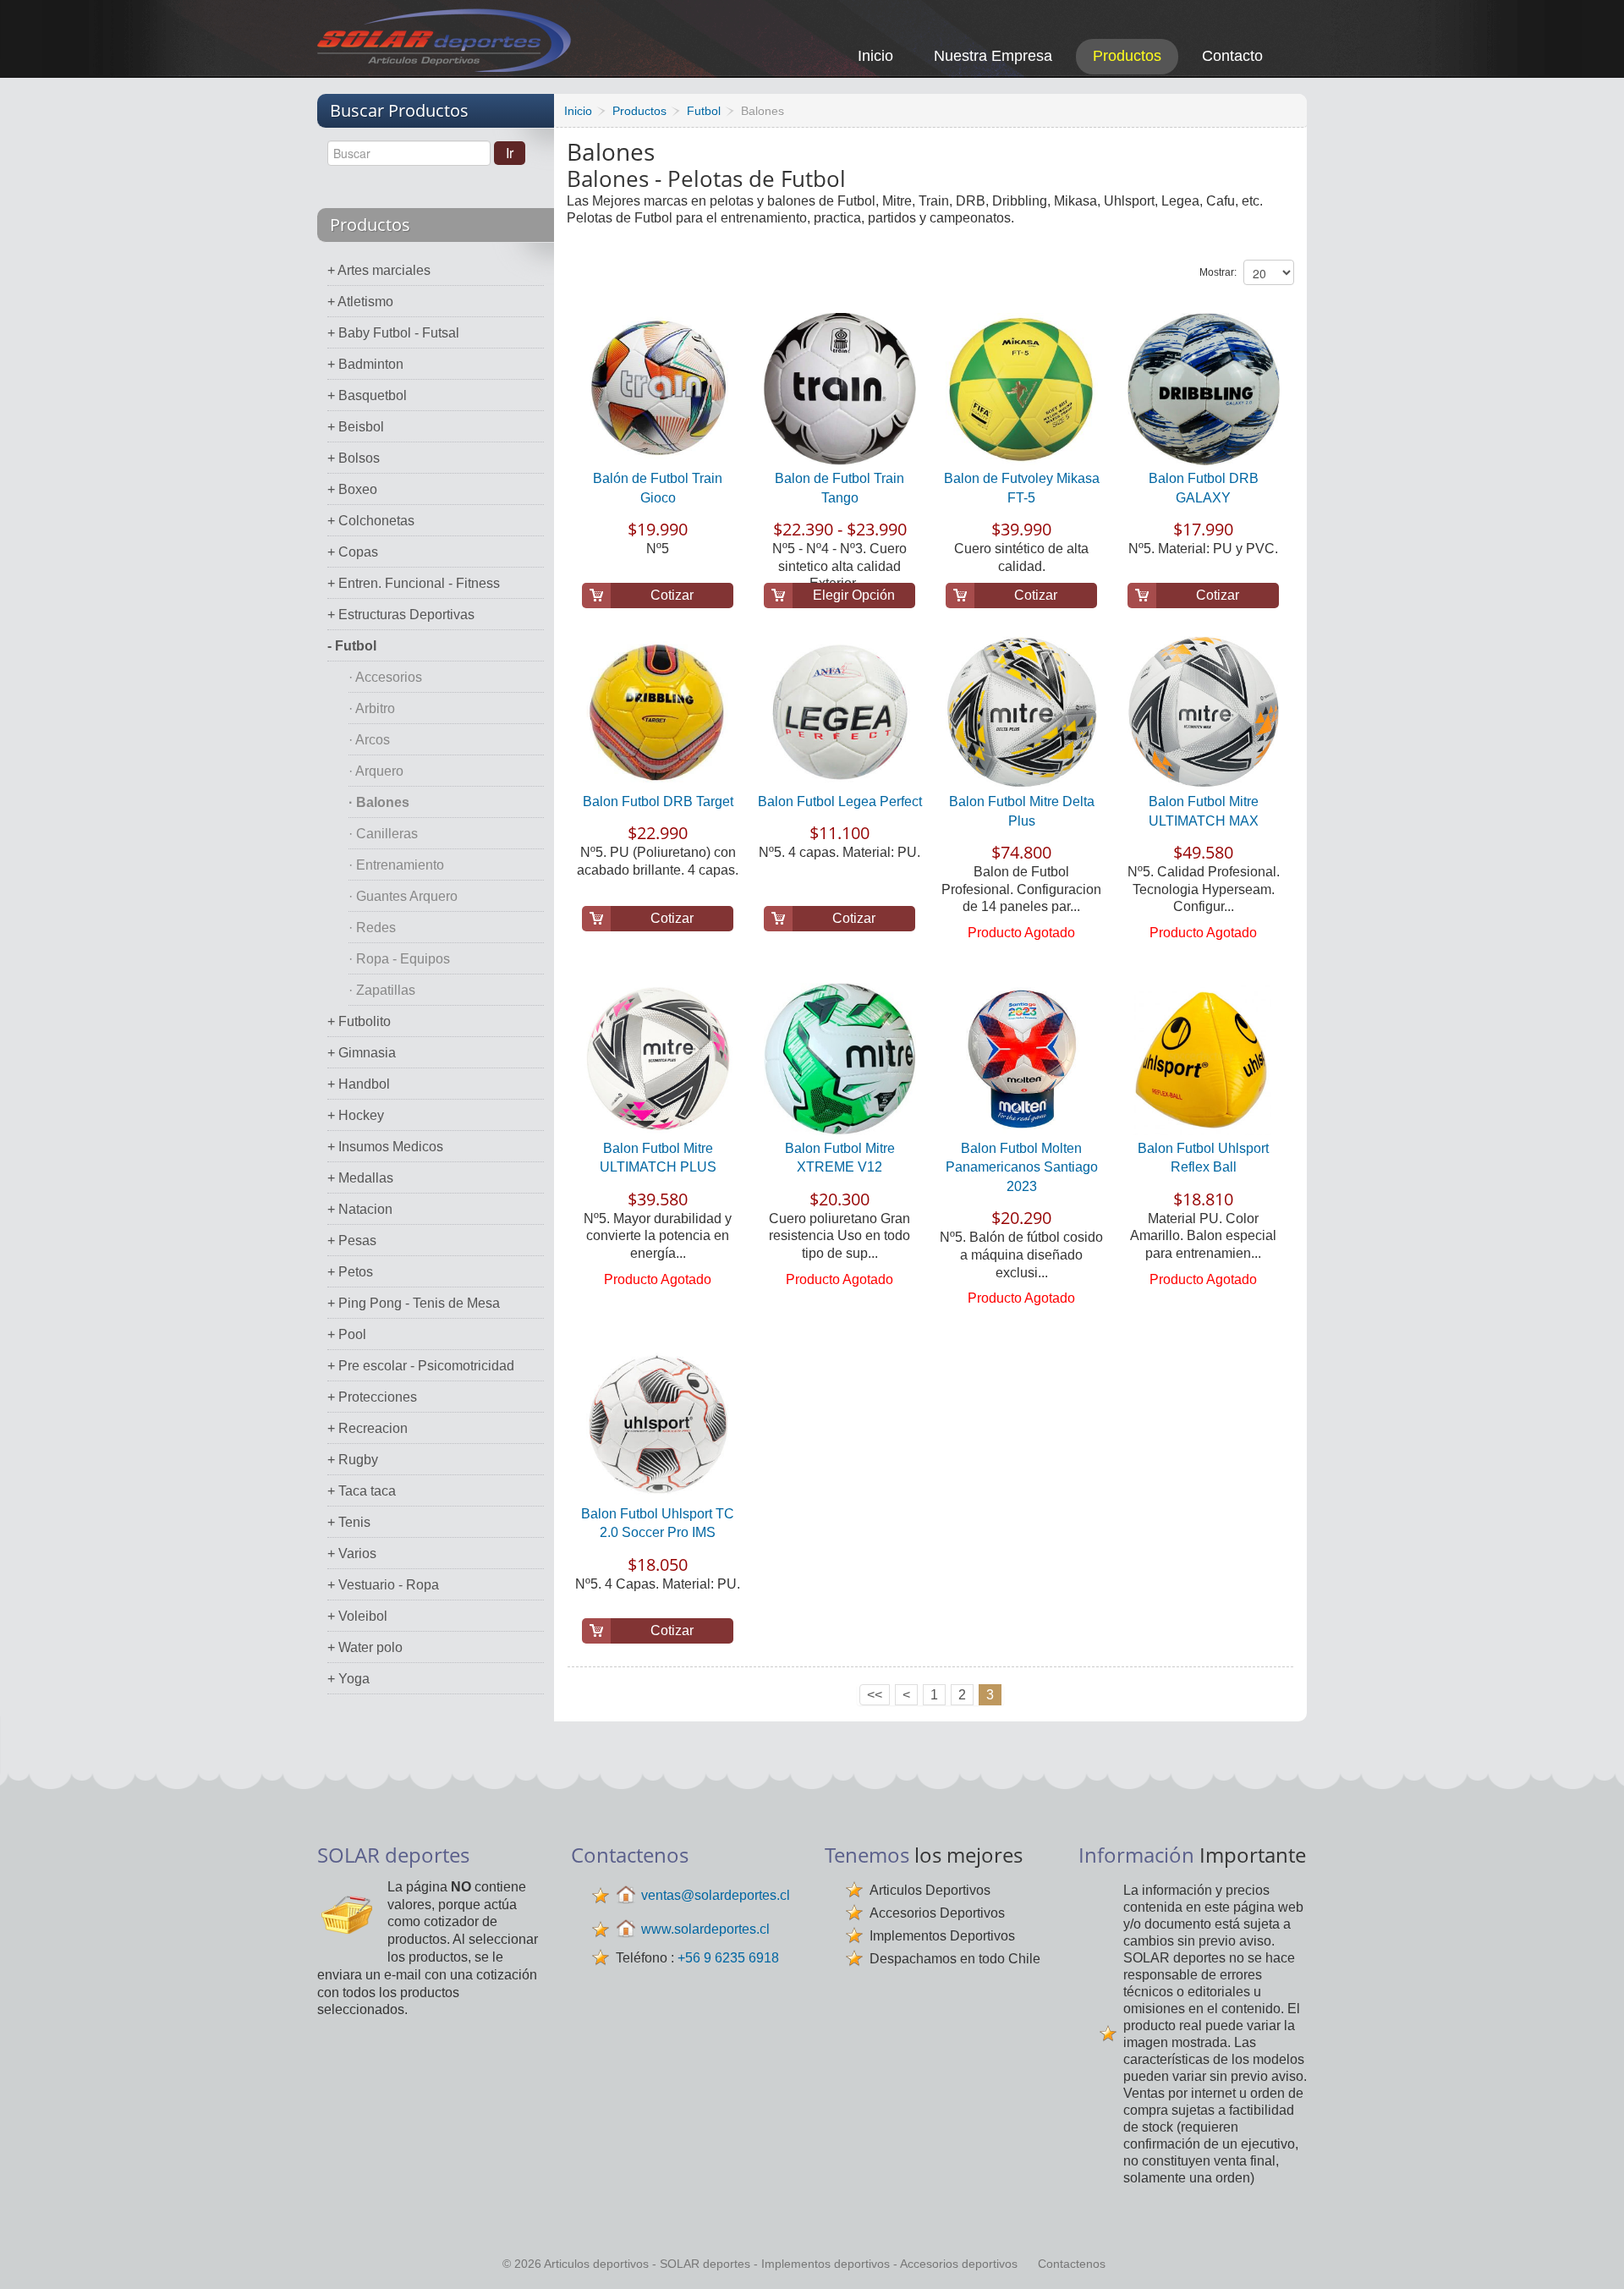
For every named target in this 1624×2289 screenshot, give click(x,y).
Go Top (1592, 2253)
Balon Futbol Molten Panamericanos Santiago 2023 (1022, 1167)
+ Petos (350, 1272)
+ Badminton (365, 364)
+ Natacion (360, 1209)
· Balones (379, 802)
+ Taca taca (362, 1491)
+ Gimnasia (362, 1053)
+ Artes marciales (379, 270)
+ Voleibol (357, 1616)
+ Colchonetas (371, 521)
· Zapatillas (382, 990)
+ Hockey (356, 1115)
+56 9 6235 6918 (728, 1958)
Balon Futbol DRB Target (658, 801)
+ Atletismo (360, 302)
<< (875, 1695)
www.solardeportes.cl (705, 1929)
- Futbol (352, 646)
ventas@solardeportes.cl (716, 1895)
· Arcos (369, 740)
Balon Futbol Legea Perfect (840, 801)
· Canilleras (383, 834)
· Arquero (376, 771)
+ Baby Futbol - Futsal (393, 333)
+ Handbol (359, 1084)
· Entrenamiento (396, 865)
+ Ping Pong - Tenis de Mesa (414, 1303)
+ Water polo (365, 1647)
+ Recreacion (368, 1428)
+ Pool (347, 1334)
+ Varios (352, 1553)
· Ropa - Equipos (399, 959)
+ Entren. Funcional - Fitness (414, 583)
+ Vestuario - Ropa (383, 1585)
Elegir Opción (854, 595)
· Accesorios (385, 677)
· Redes (372, 928)
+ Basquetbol (367, 395)
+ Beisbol (356, 427)
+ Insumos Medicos (385, 1147)
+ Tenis (349, 1522)
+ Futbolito (359, 1021)
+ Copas (353, 552)
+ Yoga (348, 1679)
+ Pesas (352, 1241)
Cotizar (672, 595)
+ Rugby (353, 1460)
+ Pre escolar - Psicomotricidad (421, 1366)
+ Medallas (360, 1178)
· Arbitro (372, 708)
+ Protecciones (372, 1397)
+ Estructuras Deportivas (401, 615)
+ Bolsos (354, 458)
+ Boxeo (352, 489)
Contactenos (1072, 2264)
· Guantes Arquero (403, 896)
